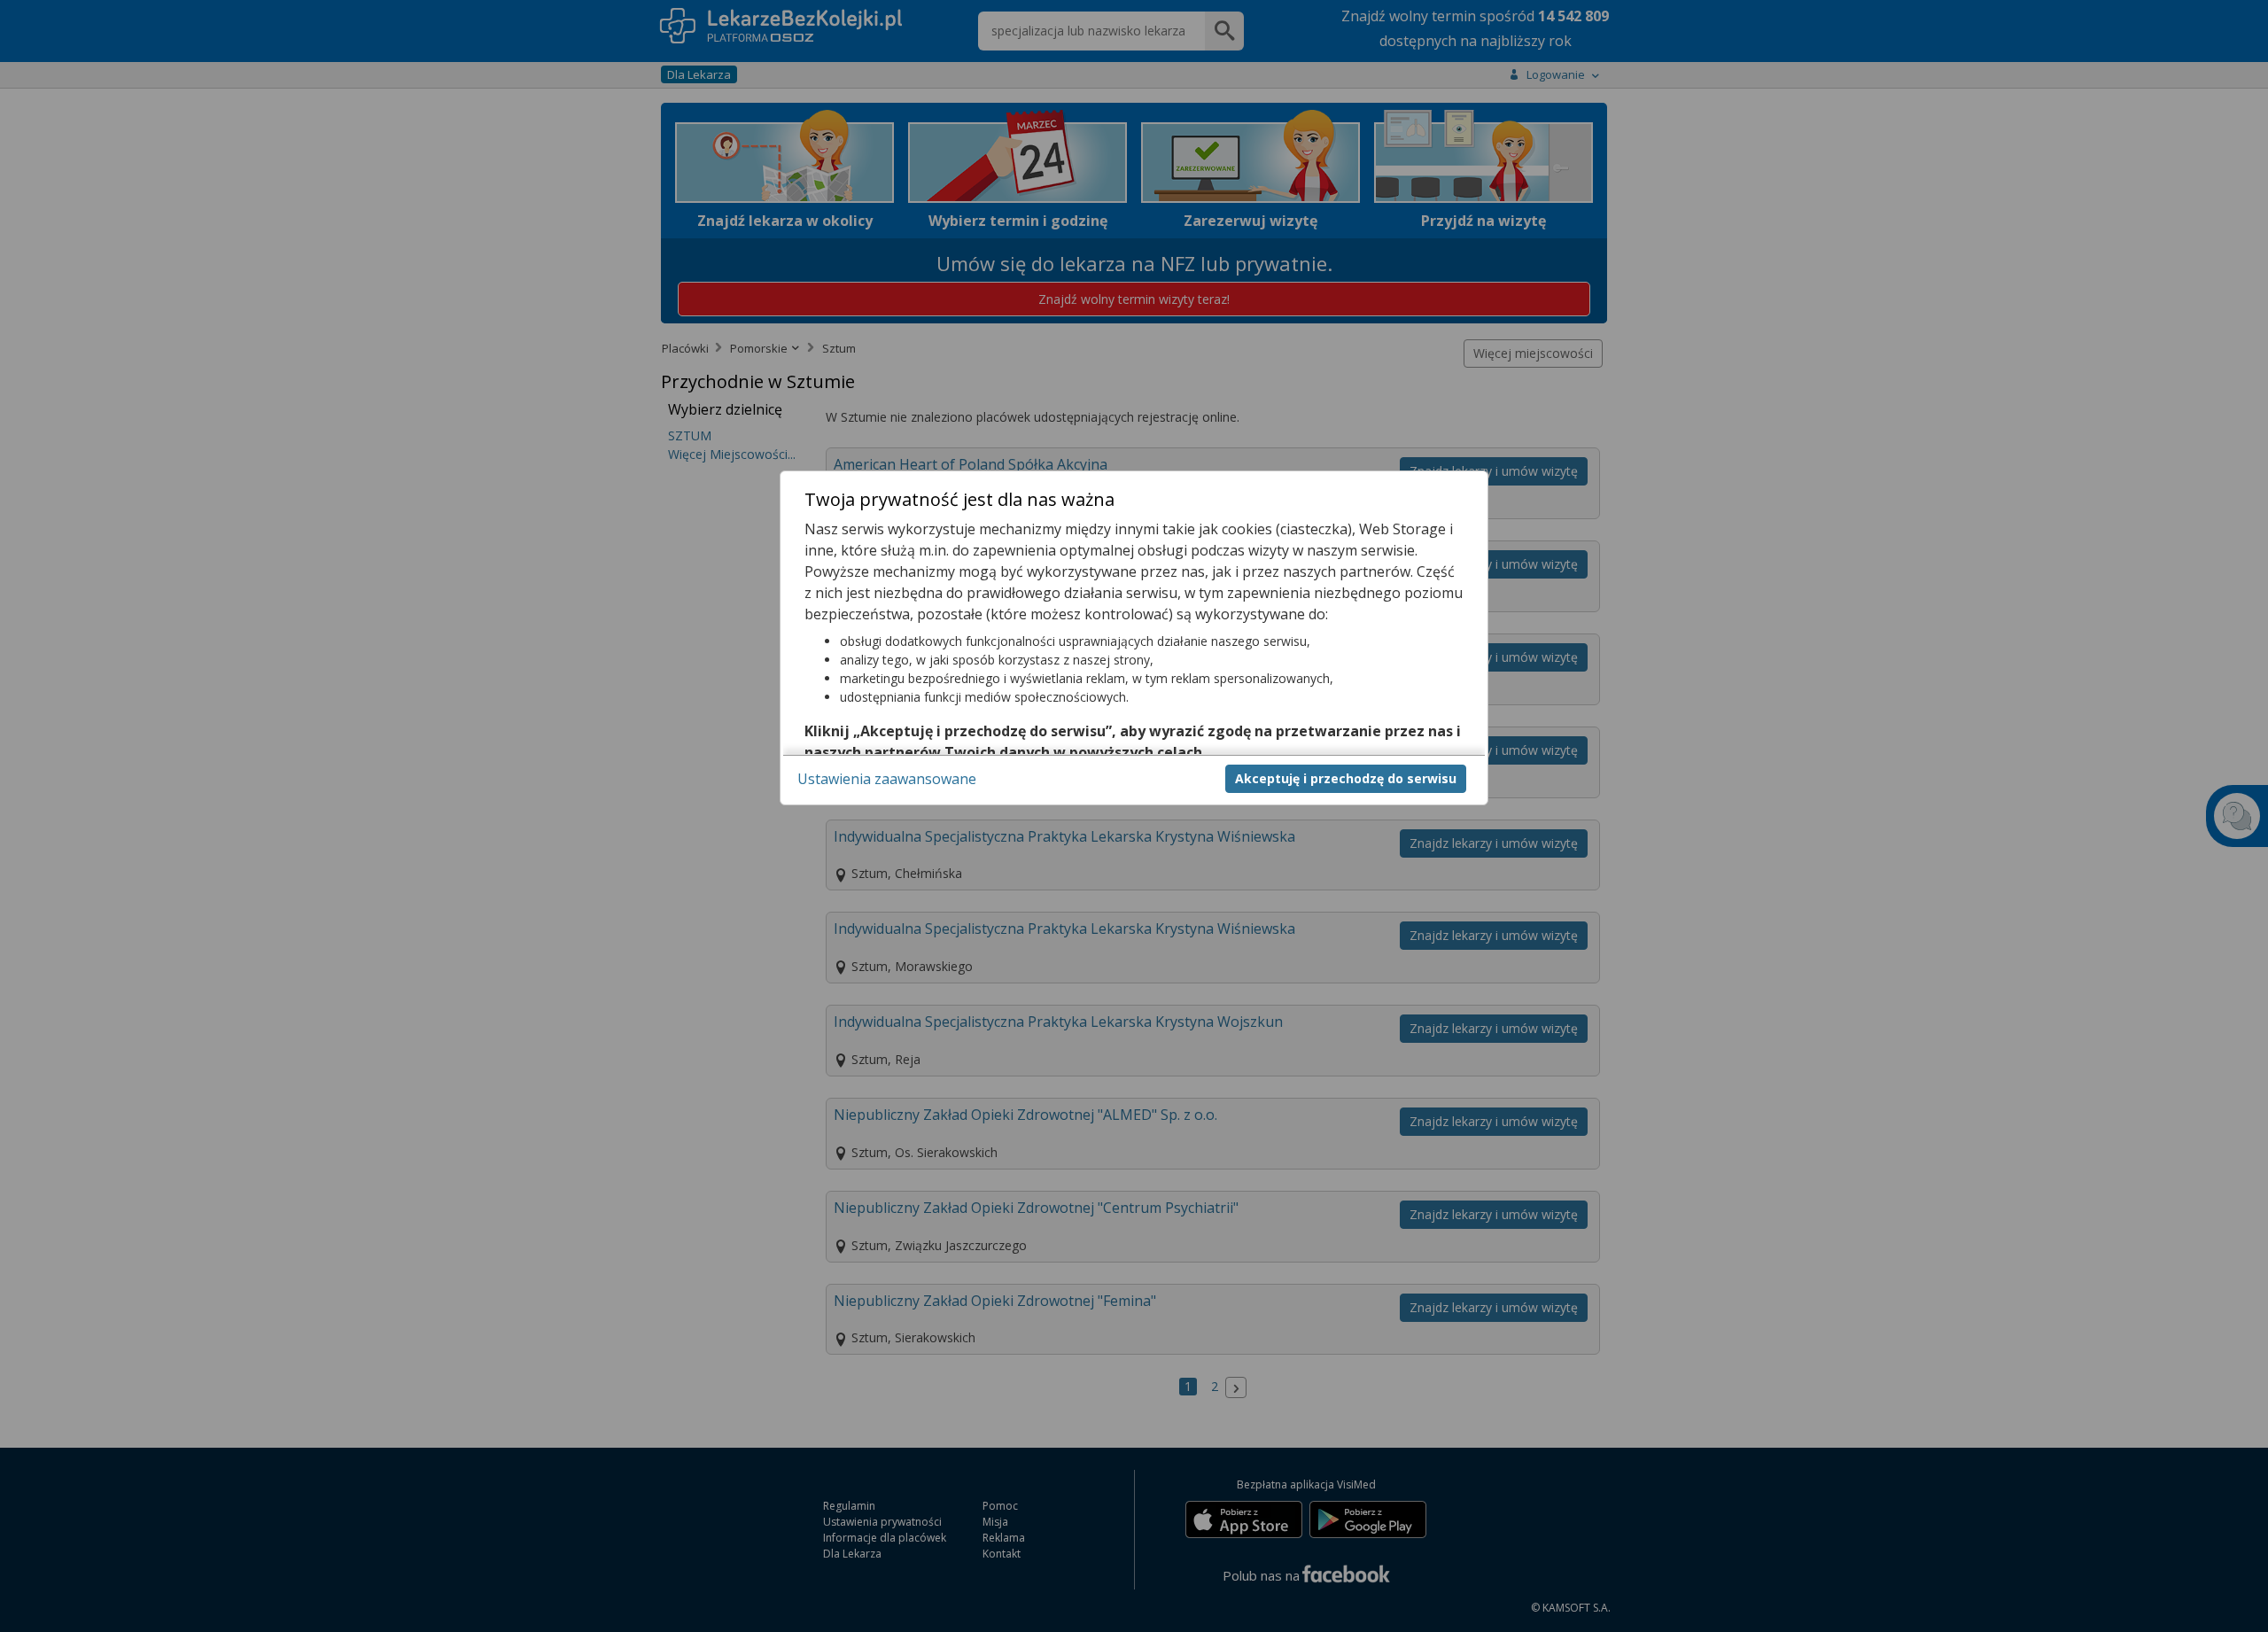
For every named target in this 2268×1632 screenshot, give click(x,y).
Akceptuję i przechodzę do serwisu (1346, 777)
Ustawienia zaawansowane (887, 778)
